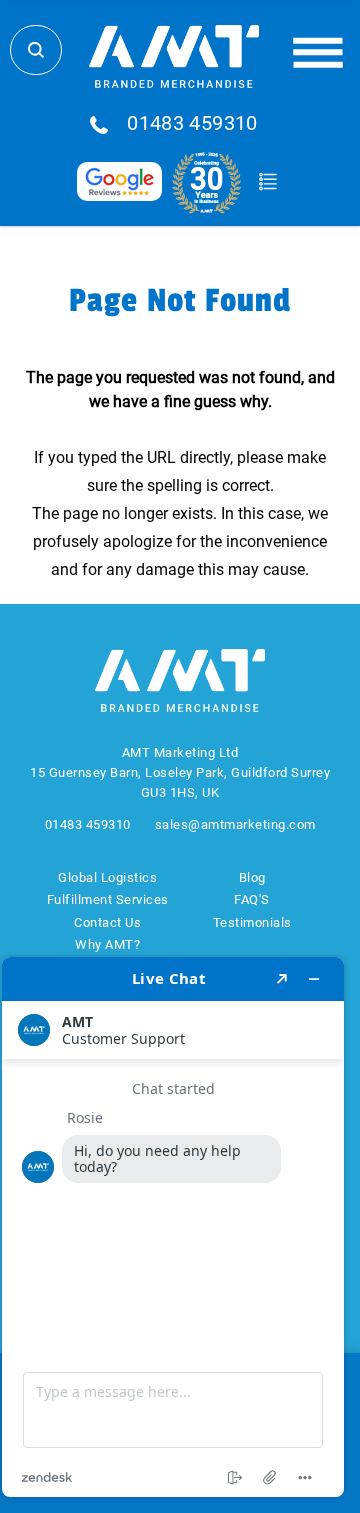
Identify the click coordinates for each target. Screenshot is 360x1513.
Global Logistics (107, 877)
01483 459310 (192, 124)
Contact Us (107, 922)
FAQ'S (252, 899)
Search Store (36, 50)
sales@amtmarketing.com (235, 824)
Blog (252, 877)
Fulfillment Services (108, 899)
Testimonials (252, 922)
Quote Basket (267, 182)
